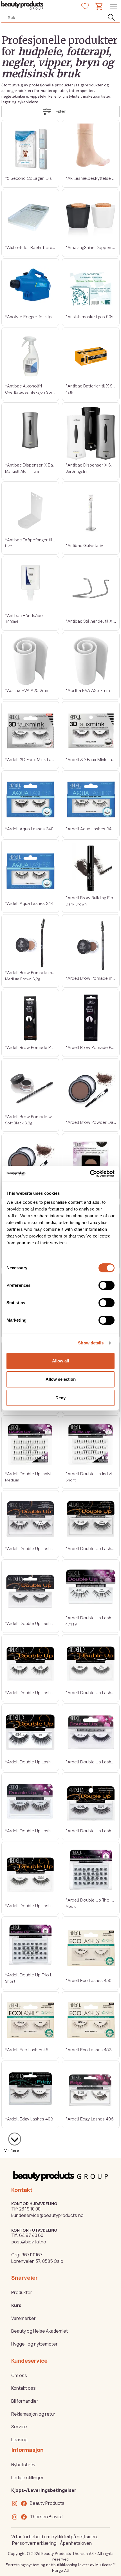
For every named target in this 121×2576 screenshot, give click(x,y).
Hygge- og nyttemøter (34, 2344)
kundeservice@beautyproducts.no (47, 2215)
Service (19, 2427)
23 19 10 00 (30, 2209)
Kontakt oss (23, 2388)
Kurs (16, 2305)
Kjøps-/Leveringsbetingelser (44, 2490)
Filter (60, 111)
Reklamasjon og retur (33, 2414)
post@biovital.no (29, 2242)
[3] (12, 2136)
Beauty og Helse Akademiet (40, 2331)
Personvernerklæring (34, 2543)
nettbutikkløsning (62, 2565)
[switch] (107, 1285)
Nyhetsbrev (23, 2465)
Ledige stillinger (27, 2478)
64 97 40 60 (31, 2235)
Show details (91, 1343)
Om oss (19, 2375)
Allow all (60, 1361)
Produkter (22, 2292)
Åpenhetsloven (76, 2543)
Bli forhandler (25, 2401)
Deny (60, 1398)
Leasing (19, 2440)
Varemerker (23, 2318)
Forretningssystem (23, 2565)
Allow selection (61, 1379)
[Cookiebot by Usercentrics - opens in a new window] (90, 1174)
